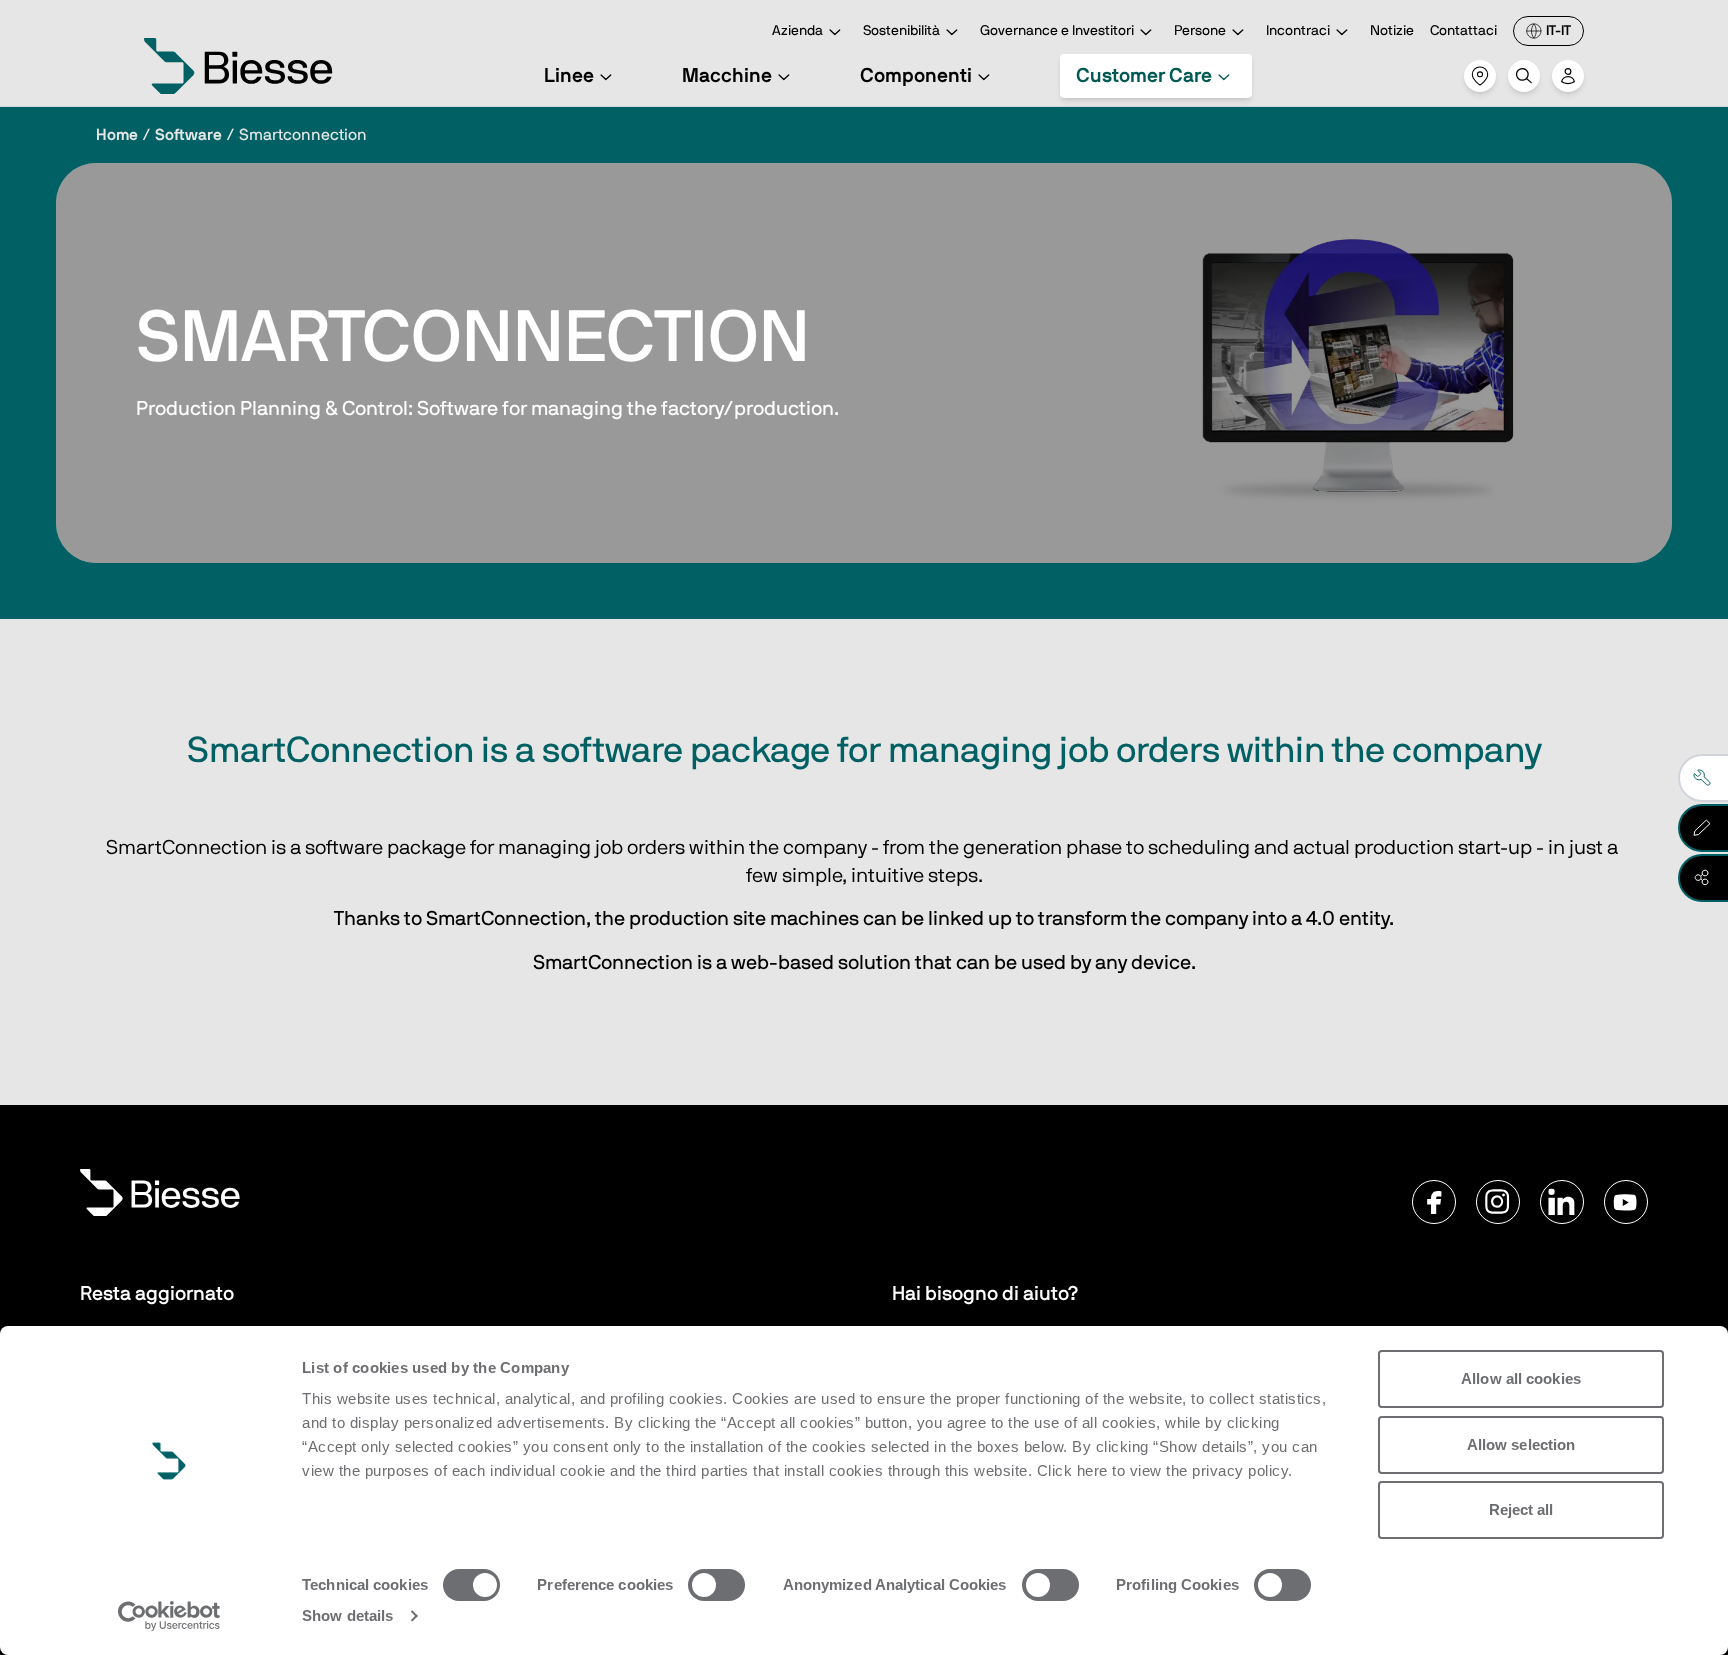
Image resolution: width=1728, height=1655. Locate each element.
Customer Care (1144, 76)
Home (117, 135)
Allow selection (1521, 1444)
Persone (1200, 31)
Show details (347, 1615)
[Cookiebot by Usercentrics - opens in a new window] (169, 1616)
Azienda (797, 31)
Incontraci (1298, 31)
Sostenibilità (901, 31)
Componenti (916, 76)
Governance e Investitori (1057, 31)
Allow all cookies (1521, 1378)
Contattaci (1463, 31)
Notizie (1392, 31)
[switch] (716, 1585)
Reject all (1521, 1509)
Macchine (727, 76)
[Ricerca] (1524, 76)
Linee (569, 76)
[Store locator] (1480, 76)
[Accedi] (1568, 76)
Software (188, 135)
